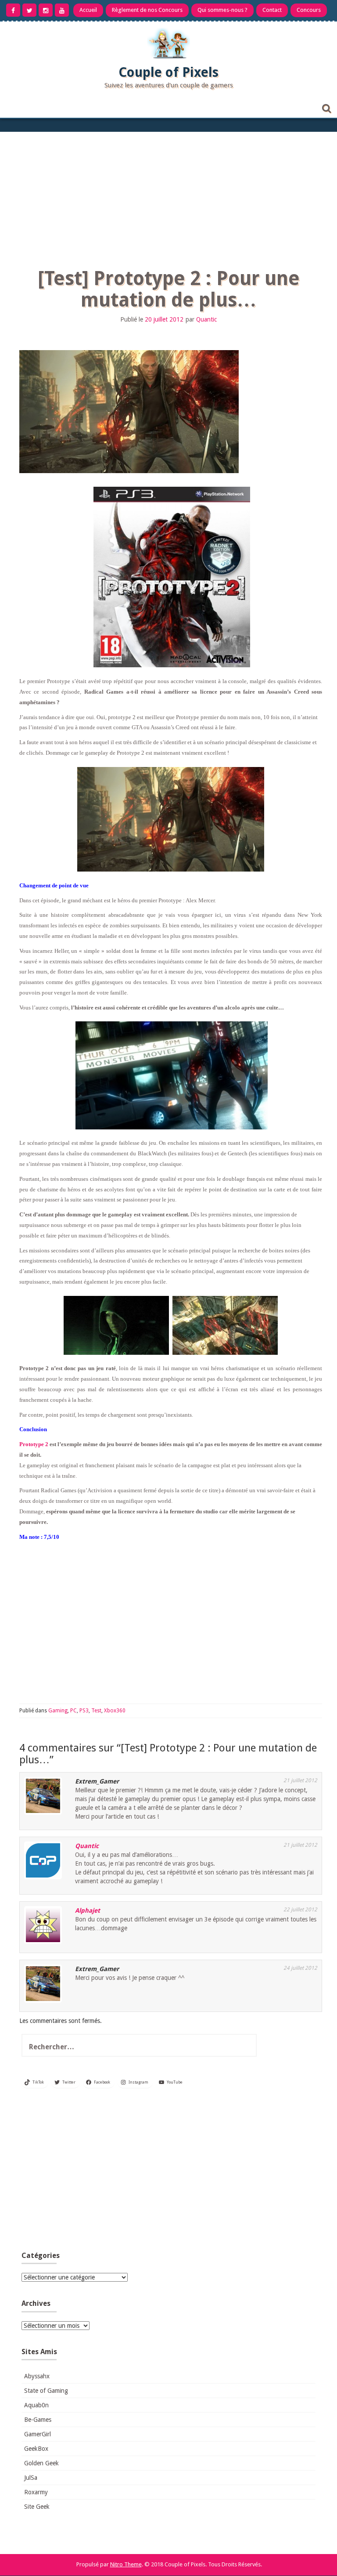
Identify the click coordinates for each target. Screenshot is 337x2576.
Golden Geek (41, 2463)
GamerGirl (38, 2434)
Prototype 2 (34, 1444)
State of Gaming (46, 2391)
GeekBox (36, 2449)
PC (73, 1711)
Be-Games (38, 2420)
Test (96, 1711)
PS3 (84, 1711)
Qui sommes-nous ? (222, 10)
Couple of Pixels (168, 72)
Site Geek (37, 2507)
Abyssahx (37, 2376)
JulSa (31, 2478)
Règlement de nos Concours (147, 10)
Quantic (206, 319)
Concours (309, 10)
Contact (272, 10)
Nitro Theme (126, 2564)
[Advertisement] (168, 198)
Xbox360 (115, 1711)
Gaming (58, 1711)
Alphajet (88, 1910)
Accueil (88, 10)
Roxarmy (36, 2492)
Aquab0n (36, 2405)
